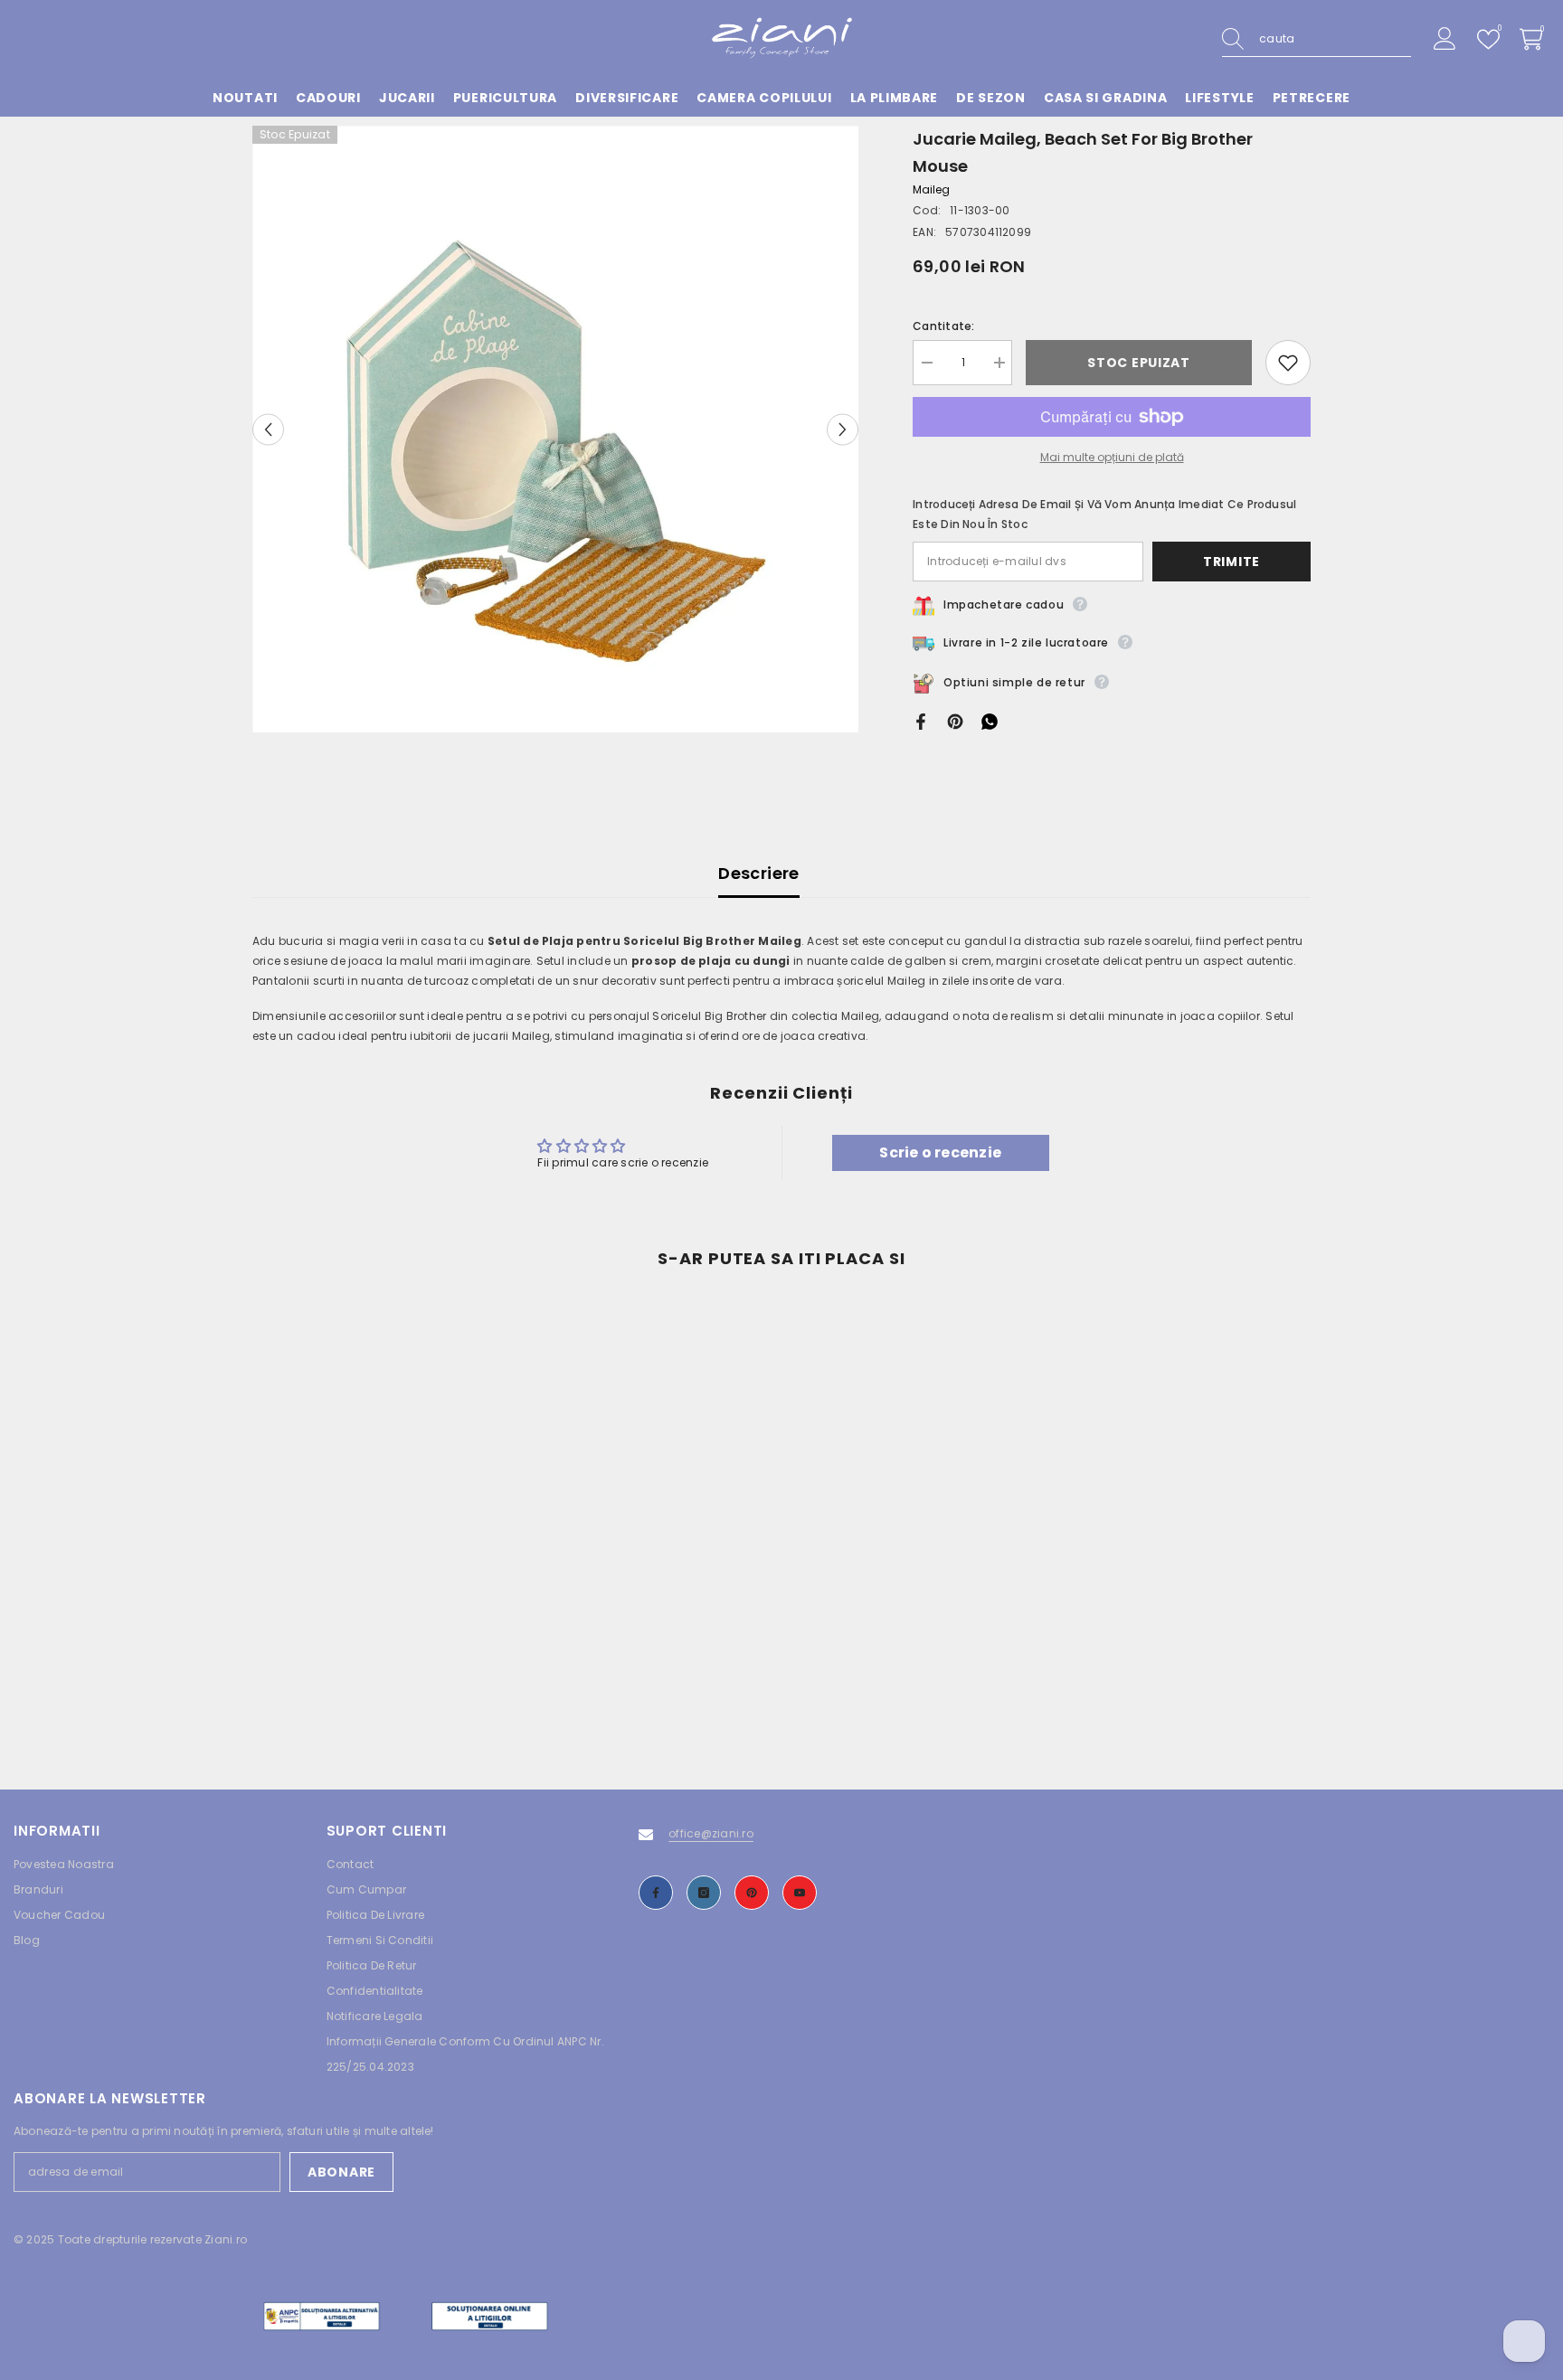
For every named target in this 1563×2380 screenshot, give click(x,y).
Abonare (341, 2172)
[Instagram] (704, 1893)
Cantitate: (943, 326)
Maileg (931, 189)
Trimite (1231, 562)
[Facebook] (921, 720)
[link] (374, 1666)
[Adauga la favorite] (1288, 363)
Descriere (758, 873)
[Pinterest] (955, 720)
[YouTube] (800, 1893)
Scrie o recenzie (940, 1152)
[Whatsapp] (990, 720)
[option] (556, 429)
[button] (268, 429)
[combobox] (1335, 39)
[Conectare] (1445, 39)
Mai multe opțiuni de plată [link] (1112, 457)
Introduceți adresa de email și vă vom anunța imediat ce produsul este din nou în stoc (1104, 514)
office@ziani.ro (711, 1833)
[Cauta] (1317, 39)
